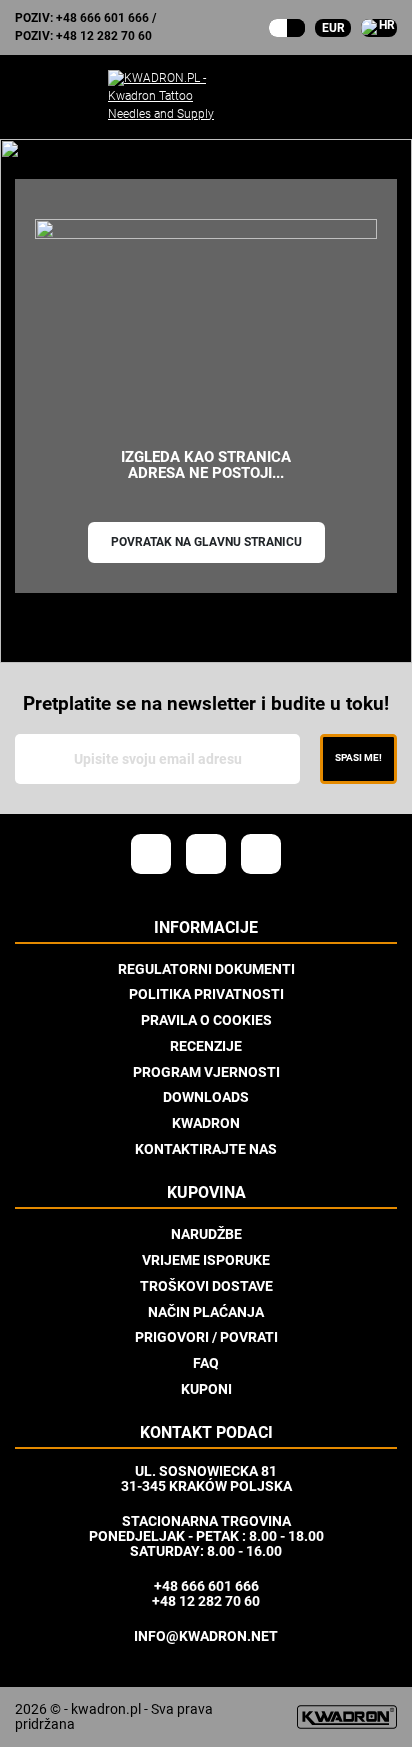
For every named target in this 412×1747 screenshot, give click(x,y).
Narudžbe (206, 1234)
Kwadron (206, 1123)
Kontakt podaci (206, 1433)
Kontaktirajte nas (206, 1149)
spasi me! (358, 757)
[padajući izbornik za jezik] (379, 28)
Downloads (206, 1097)
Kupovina (206, 1193)
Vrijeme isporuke (206, 1260)
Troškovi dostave (206, 1286)
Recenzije (206, 1046)
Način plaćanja (206, 1312)
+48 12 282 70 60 (104, 36)
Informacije (206, 928)
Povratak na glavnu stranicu (206, 542)
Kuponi (206, 1389)
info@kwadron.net (206, 1636)
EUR (333, 28)
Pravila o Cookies (206, 1020)
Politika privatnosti (206, 994)
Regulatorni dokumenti (206, 969)
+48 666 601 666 (102, 18)
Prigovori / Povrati (206, 1337)
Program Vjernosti (206, 1072)
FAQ (206, 1363)
